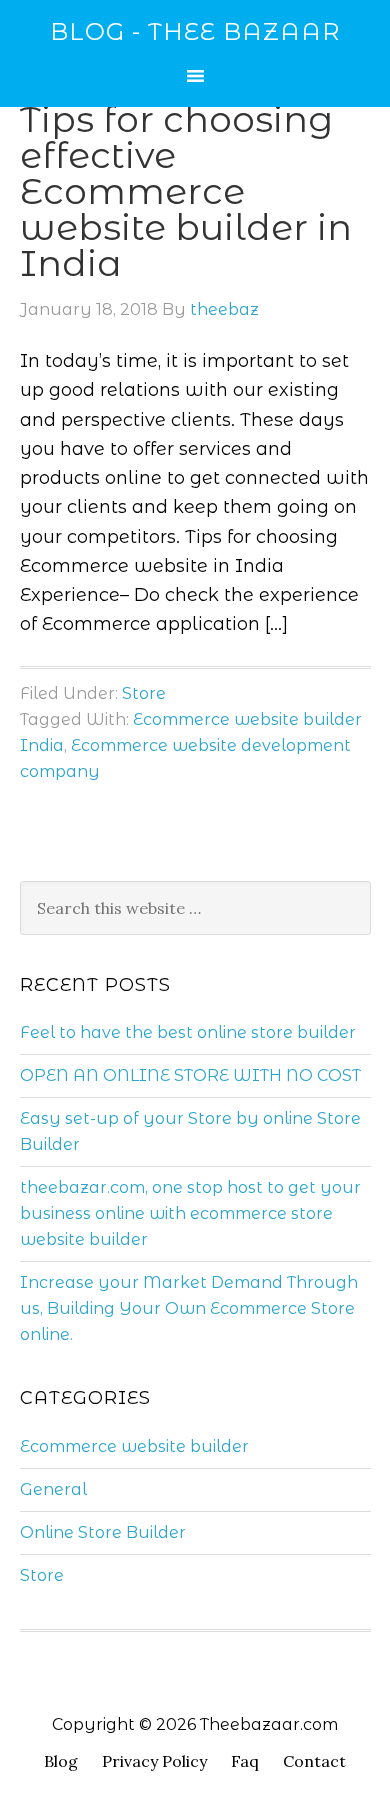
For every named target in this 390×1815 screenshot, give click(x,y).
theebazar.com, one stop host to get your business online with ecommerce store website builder (190, 1213)
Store (144, 693)
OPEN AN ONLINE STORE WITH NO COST (190, 1075)
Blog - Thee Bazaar (195, 31)
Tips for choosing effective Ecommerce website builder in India (186, 191)
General (53, 1489)
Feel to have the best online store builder (188, 1032)
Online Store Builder (103, 1532)
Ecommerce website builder (134, 1446)
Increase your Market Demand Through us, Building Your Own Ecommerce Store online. (189, 1308)
